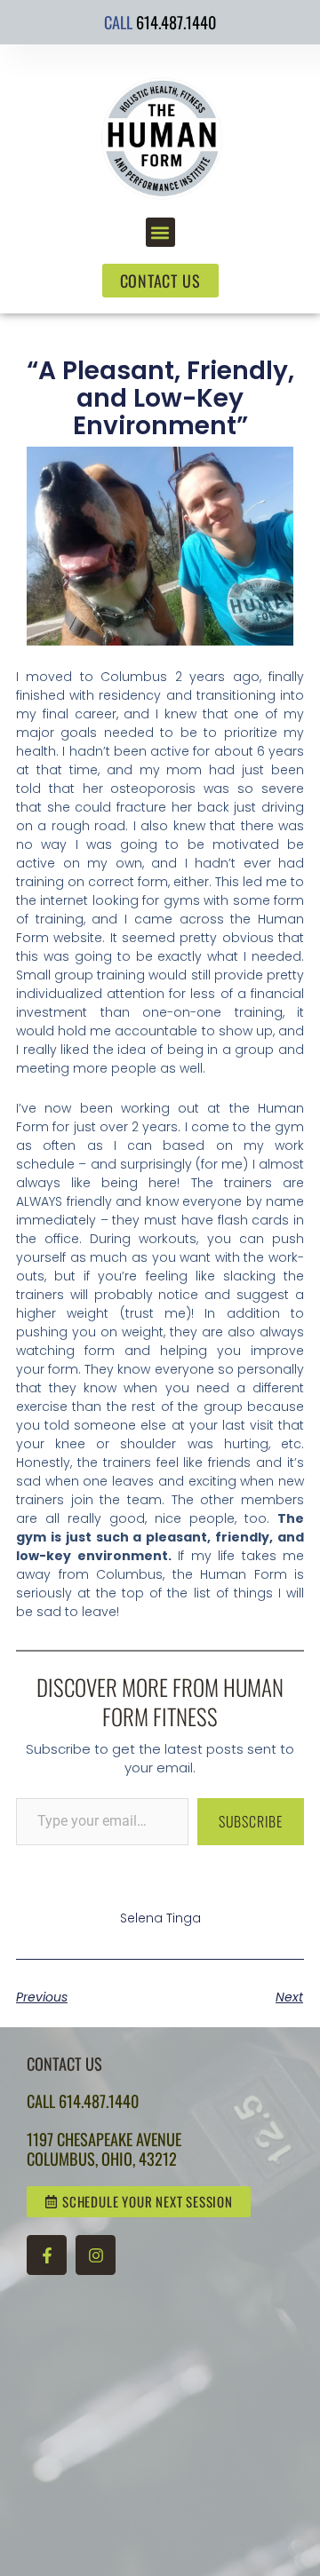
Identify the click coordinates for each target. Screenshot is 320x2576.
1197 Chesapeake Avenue (104, 2139)
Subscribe (251, 1821)
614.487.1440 (176, 22)
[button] (160, 232)
